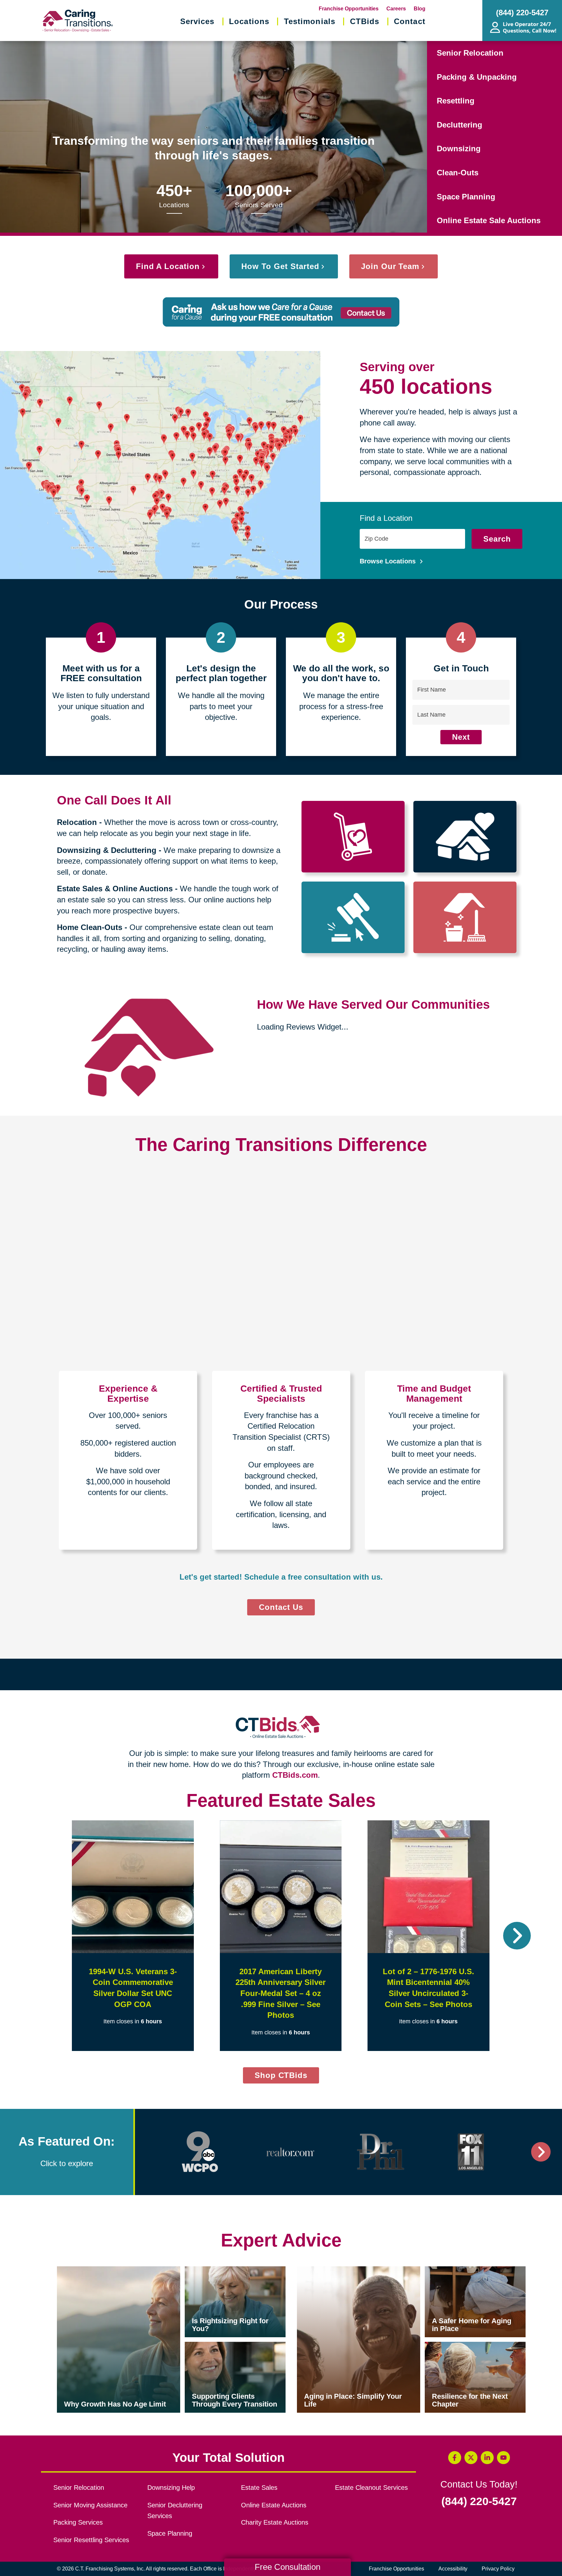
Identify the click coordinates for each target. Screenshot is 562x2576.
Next (461, 737)
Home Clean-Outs (90, 927)
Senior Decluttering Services (175, 2511)
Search (497, 539)
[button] (45, 1936)
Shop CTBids (287, 2077)
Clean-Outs (458, 173)
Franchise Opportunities (349, 9)
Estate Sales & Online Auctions (115, 889)
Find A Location (168, 266)
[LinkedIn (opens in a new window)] (487, 2458)
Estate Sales (259, 2488)
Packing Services (78, 2522)
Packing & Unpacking (477, 77)
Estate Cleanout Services (371, 2488)
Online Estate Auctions (274, 2505)
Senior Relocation (470, 53)
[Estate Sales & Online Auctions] (353, 917)
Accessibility (453, 2569)
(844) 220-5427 (479, 2502)
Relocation (77, 822)
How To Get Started (280, 266)
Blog (420, 9)
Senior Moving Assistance (90, 2505)
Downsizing (459, 148)
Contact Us (281, 1607)
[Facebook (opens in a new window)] (455, 2458)
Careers (396, 9)
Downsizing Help (171, 2488)
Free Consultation (288, 2567)
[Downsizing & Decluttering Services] (465, 837)
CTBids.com (295, 1775)
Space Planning (466, 197)
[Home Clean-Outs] (465, 917)
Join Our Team (390, 266)
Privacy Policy (498, 2569)
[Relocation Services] (353, 837)
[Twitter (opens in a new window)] (471, 2458)
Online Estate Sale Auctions (489, 220)
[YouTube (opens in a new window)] (503, 2458)
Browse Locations (389, 561)
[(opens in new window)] (200, 2152)
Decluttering (460, 125)
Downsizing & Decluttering (107, 850)
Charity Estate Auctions (275, 2522)
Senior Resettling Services (91, 2540)
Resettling (456, 101)
